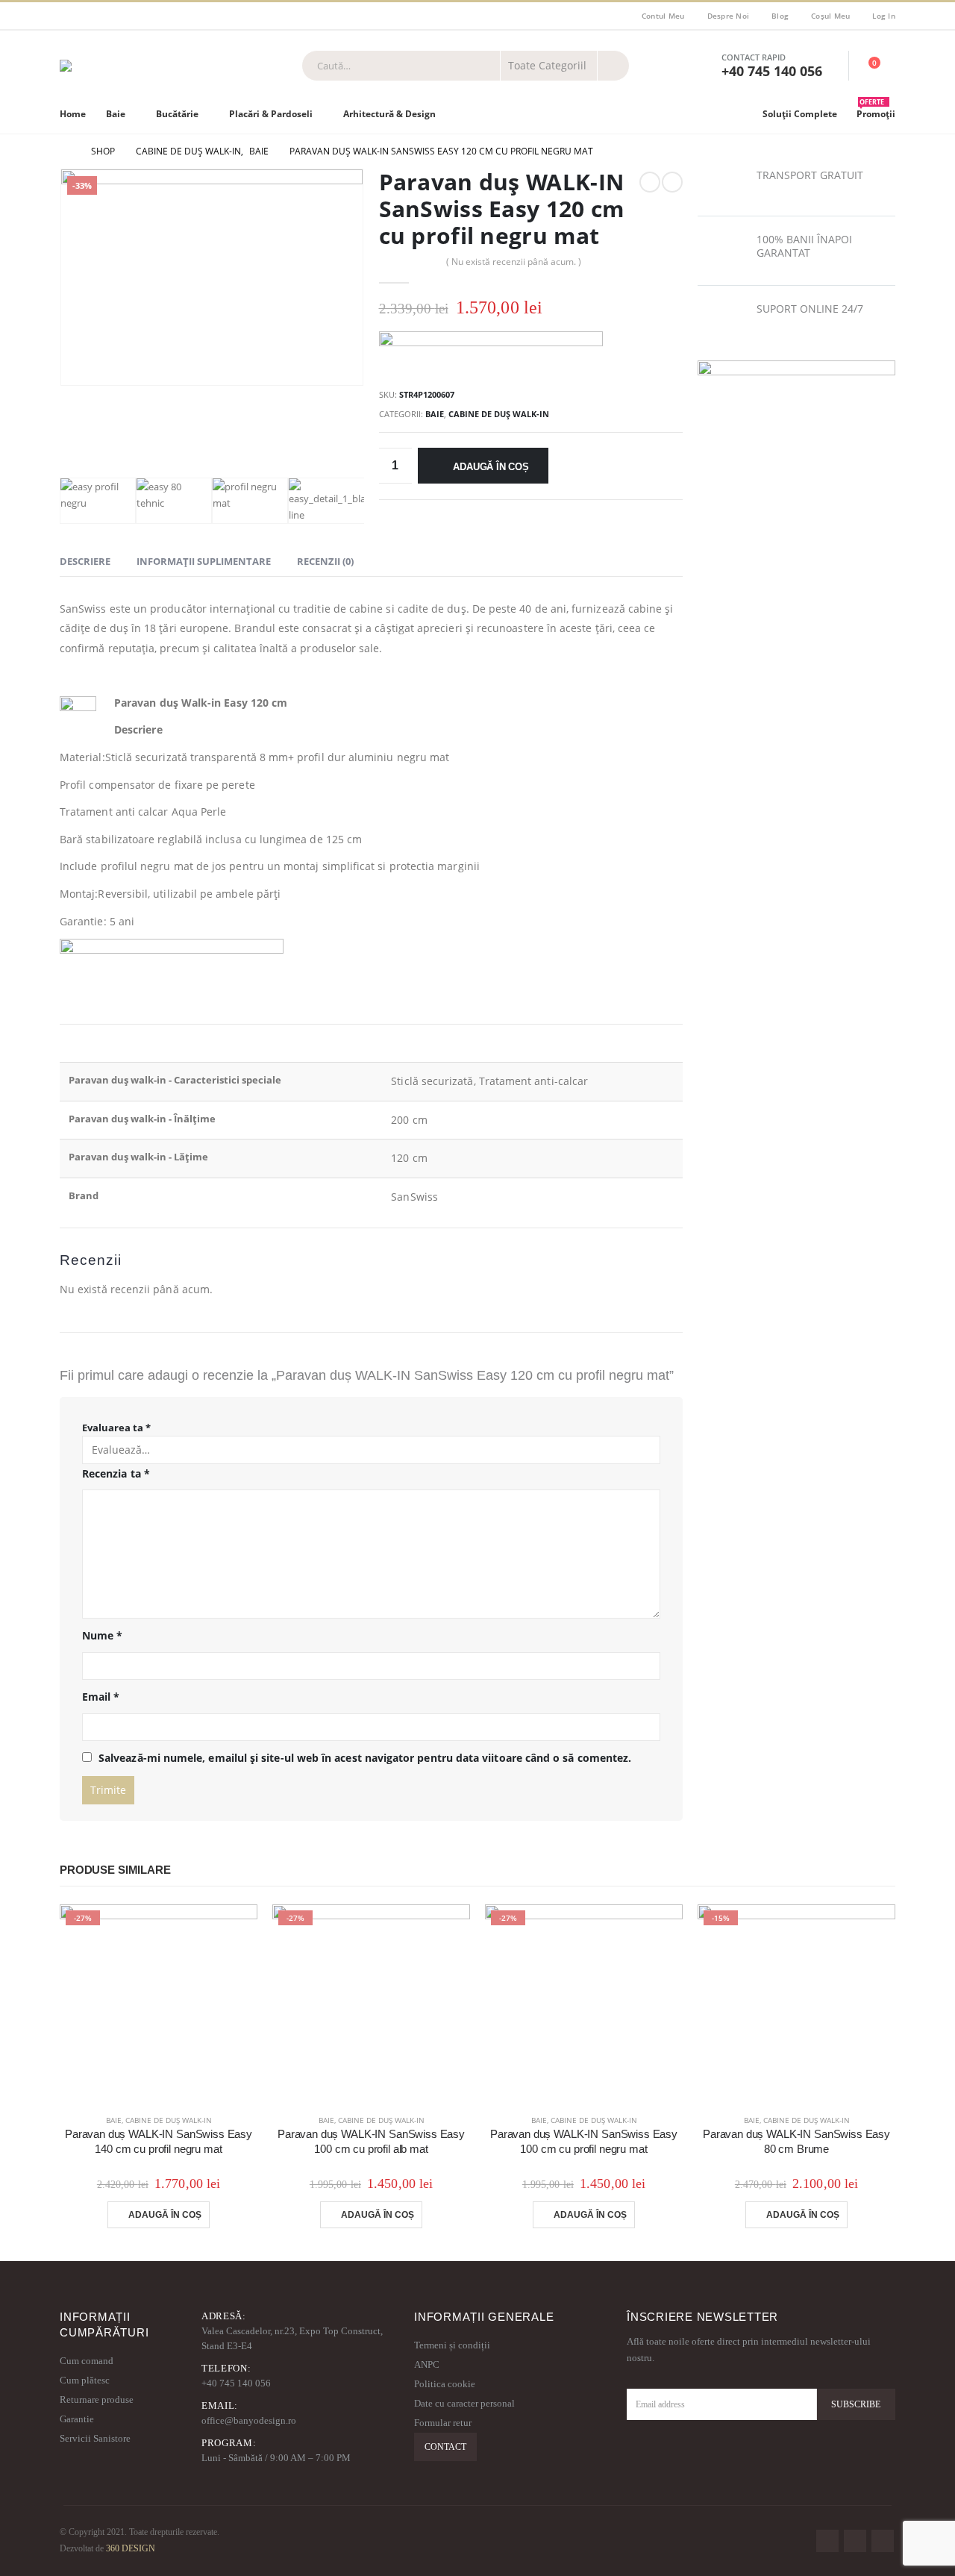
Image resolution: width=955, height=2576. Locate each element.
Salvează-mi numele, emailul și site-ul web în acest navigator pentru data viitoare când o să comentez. (365, 1758)
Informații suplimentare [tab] (204, 561)
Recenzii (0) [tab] (325, 561)
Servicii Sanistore (95, 2438)
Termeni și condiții (452, 2345)
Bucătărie (177, 114)
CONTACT (445, 2447)
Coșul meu (830, 16)
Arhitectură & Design (389, 114)
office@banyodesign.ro (249, 2420)
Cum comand (87, 2361)
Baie (116, 114)
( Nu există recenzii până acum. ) (514, 262)
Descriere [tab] (85, 561)
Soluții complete (800, 114)
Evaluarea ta (116, 1428)
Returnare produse (97, 2400)
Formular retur (443, 2423)
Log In (884, 16)
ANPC (427, 2364)
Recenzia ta (116, 1473)
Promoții (876, 110)
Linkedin (883, 2541)
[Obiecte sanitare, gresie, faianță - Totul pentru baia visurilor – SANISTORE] (135, 66)
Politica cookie (445, 2384)
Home (73, 114)
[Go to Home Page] (65, 151)
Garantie (77, 2419)
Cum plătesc (85, 2380)
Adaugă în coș (491, 467)
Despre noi (729, 16)
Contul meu (663, 16)
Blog (780, 16)
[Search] (613, 66)
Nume (102, 1635)
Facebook (827, 2541)
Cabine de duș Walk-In (499, 414)
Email (101, 1697)
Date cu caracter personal (464, 2403)
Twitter (855, 2541)
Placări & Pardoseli (271, 114)
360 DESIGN (131, 2549)
